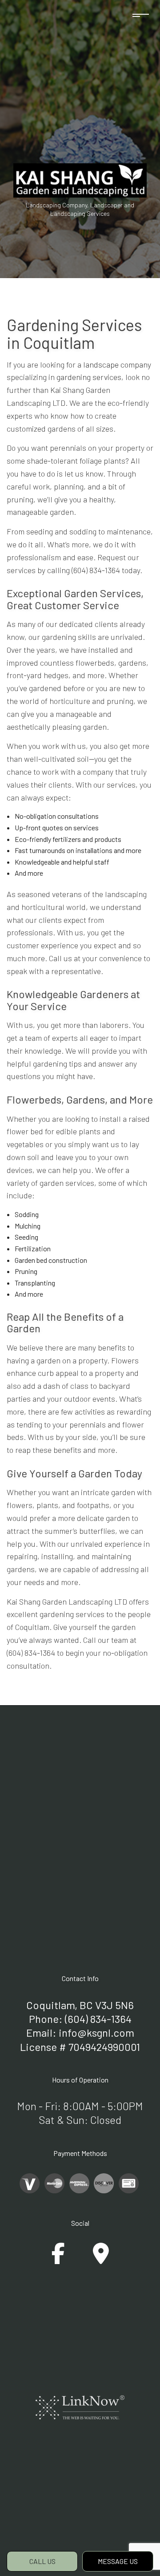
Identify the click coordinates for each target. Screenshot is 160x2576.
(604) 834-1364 (98, 2019)
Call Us (42, 2561)
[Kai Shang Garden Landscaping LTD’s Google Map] (101, 2259)
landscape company (117, 364)
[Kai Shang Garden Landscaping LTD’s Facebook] (58, 2259)
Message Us (118, 2561)
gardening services (89, 377)
